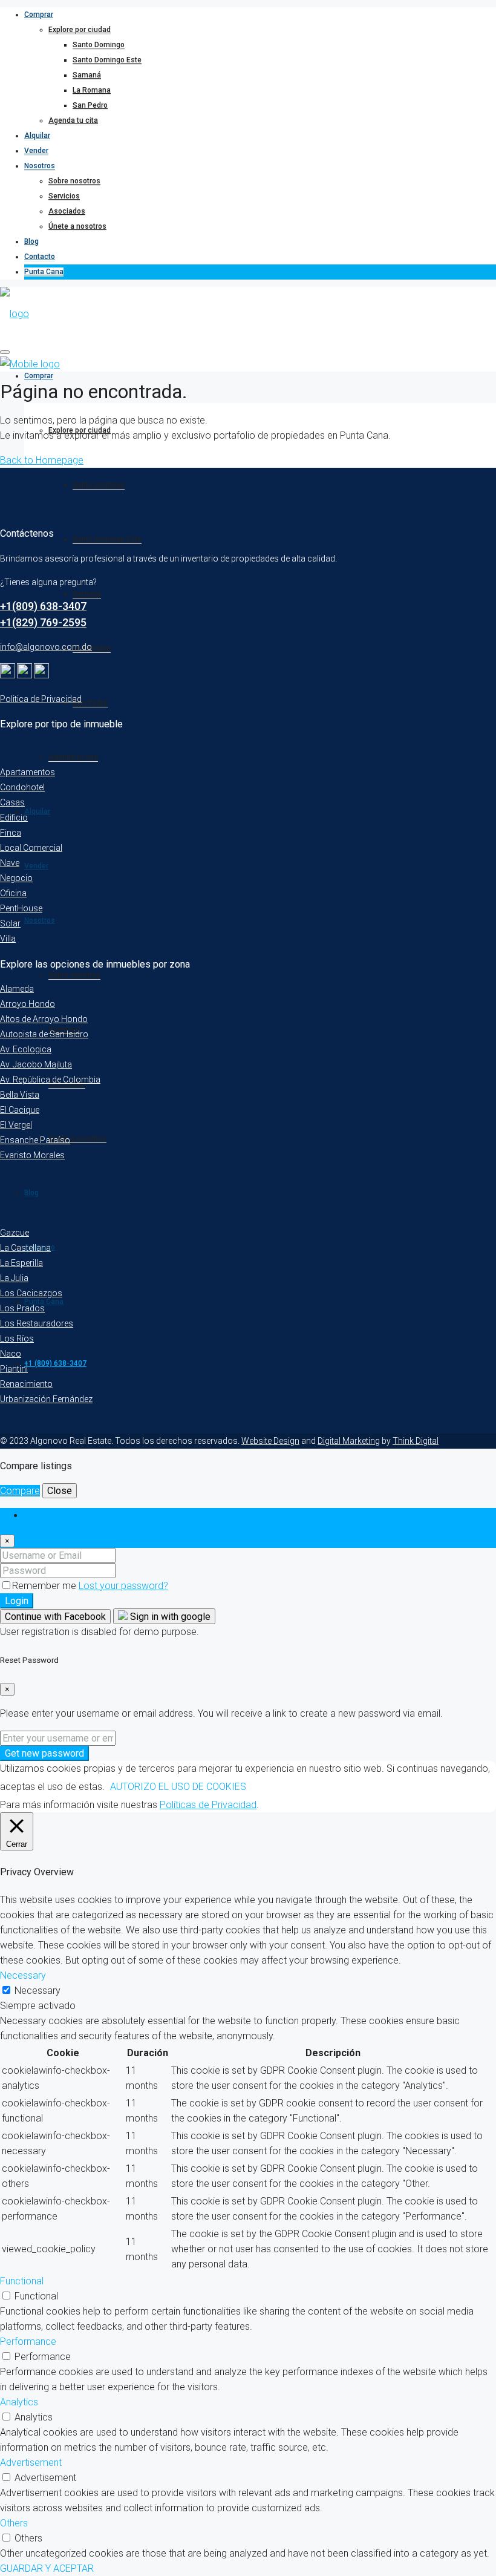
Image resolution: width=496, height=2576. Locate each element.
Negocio (16, 878)
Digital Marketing (349, 1441)
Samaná (87, 75)
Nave (10, 863)
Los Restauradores (37, 1323)
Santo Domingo (99, 45)
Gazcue (15, 1233)
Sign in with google (169, 1617)
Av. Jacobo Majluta (36, 1064)
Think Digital (416, 1441)
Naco (11, 1354)
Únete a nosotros (77, 226)
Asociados (67, 211)
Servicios (64, 196)
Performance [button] (28, 2342)
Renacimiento (26, 1384)
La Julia (14, 1278)
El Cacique (20, 1110)
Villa (8, 939)
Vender (36, 151)
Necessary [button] (23, 1975)
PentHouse (21, 908)
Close (60, 1491)
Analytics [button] (19, 2402)
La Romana (92, 90)
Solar (10, 923)
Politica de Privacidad (41, 699)
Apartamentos (28, 772)
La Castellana (25, 1248)
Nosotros (40, 166)
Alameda (17, 989)
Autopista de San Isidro (44, 1034)
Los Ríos (17, 1339)
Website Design (270, 1441)
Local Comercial (31, 848)
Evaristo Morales (32, 1155)
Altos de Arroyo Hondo (44, 1019)
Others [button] (14, 2523)
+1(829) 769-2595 (43, 622)
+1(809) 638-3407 (43, 606)
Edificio (14, 818)
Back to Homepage (42, 460)
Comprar (39, 15)
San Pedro (90, 105)
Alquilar (37, 136)
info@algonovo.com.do (46, 647)
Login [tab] (36, 1516)
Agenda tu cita (73, 120)
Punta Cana (44, 272)
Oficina (13, 893)
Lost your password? (123, 1586)
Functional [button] (22, 2281)
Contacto (40, 257)
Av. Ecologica (26, 1049)
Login (17, 1601)
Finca (11, 833)
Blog (31, 241)
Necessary (38, 1991)
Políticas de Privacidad (208, 1805)
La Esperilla (21, 1263)
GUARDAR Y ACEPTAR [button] (47, 2568)
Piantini (14, 1369)
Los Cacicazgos (31, 1293)
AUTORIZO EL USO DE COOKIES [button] (178, 1787)
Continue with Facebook (55, 1617)
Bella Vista (20, 1095)
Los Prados (22, 1308)
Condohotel (22, 787)
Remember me (45, 1586)
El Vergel (16, 1125)
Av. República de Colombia (50, 1080)
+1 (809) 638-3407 (55, 1363)
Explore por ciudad (80, 30)
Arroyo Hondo (28, 1004)
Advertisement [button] (31, 2463)
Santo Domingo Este (107, 60)
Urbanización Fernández (46, 1399)
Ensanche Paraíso (35, 1140)
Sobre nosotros (74, 181)
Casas (12, 802)
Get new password (44, 1753)
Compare (20, 1491)
